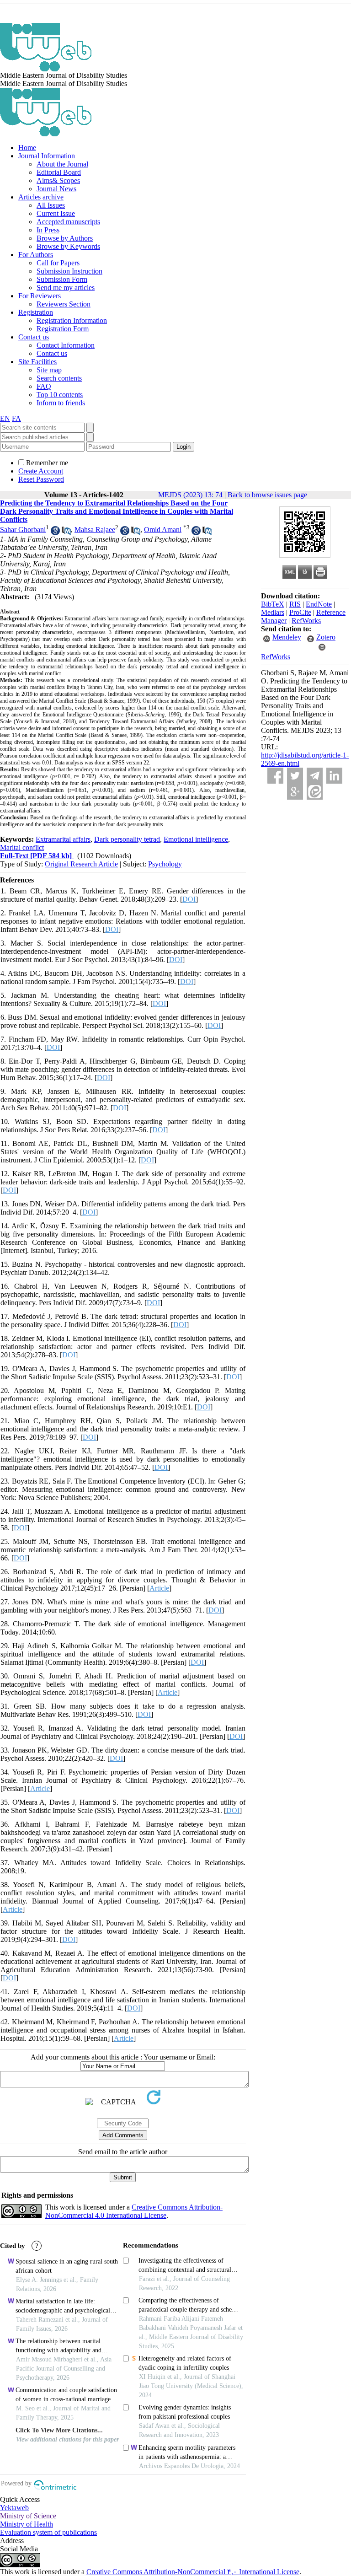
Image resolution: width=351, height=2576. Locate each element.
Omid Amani (163, 530)
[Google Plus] (295, 792)
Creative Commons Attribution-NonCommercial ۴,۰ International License (193, 2572)
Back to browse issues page (267, 495)
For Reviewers (40, 296)
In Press (48, 230)
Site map (49, 370)
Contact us (34, 337)
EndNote (319, 604)
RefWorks (306, 621)
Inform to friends (61, 403)
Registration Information (72, 320)
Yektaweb (14, 2508)
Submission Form (62, 279)
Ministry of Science (28, 2516)
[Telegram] (315, 776)
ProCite (300, 612)
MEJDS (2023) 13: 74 (190, 495)
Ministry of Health (27, 2524)
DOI (189, 899)
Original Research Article (81, 864)
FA (16, 418)
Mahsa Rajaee (95, 530)
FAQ (44, 386)
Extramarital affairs (63, 839)
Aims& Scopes (58, 180)
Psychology (165, 864)
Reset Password (41, 479)
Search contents (59, 378)
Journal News (56, 189)
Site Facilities (37, 362)
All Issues (51, 205)
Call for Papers (58, 263)
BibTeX (273, 604)
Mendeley (287, 637)
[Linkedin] (334, 776)
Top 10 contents (60, 395)
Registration (36, 312)
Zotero (326, 637)
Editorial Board (59, 172)
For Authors (36, 255)
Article (159, 1588)
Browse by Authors (65, 238)
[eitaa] (315, 792)
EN (5, 418)
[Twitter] (295, 776)
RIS (295, 604)
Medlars (273, 612)
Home (27, 148)
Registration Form (63, 329)
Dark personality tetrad (127, 839)
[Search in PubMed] (66, 533)
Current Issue (56, 213)
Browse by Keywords (68, 246)
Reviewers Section (64, 304)
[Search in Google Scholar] (55, 533)
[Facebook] (275, 776)
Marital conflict (22, 847)
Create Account (41, 471)
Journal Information (47, 156)
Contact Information (66, 345)
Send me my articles (66, 288)
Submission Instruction (69, 271)
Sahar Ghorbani (23, 530)
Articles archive (41, 197)
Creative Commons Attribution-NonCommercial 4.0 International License (134, 2211)
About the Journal (62, 164)
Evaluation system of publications (48, 2532)
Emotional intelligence (196, 839)
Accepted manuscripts (68, 222)
